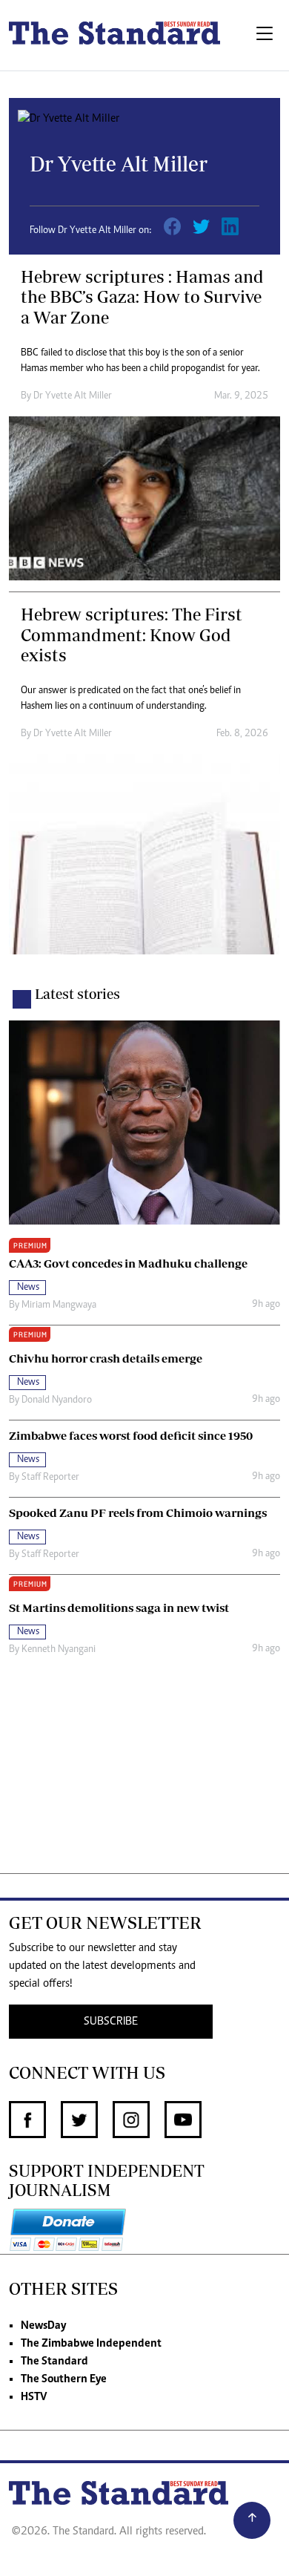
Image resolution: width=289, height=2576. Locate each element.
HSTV (34, 2397)
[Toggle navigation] (265, 35)
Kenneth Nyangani (59, 1650)
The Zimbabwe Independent (91, 2344)
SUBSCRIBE (111, 2022)
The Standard (54, 2362)
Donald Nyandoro (57, 1400)
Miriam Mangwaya (59, 1305)
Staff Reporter (50, 1478)
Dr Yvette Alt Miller (73, 396)
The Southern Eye (64, 2379)
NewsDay (43, 2326)
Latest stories (77, 994)
